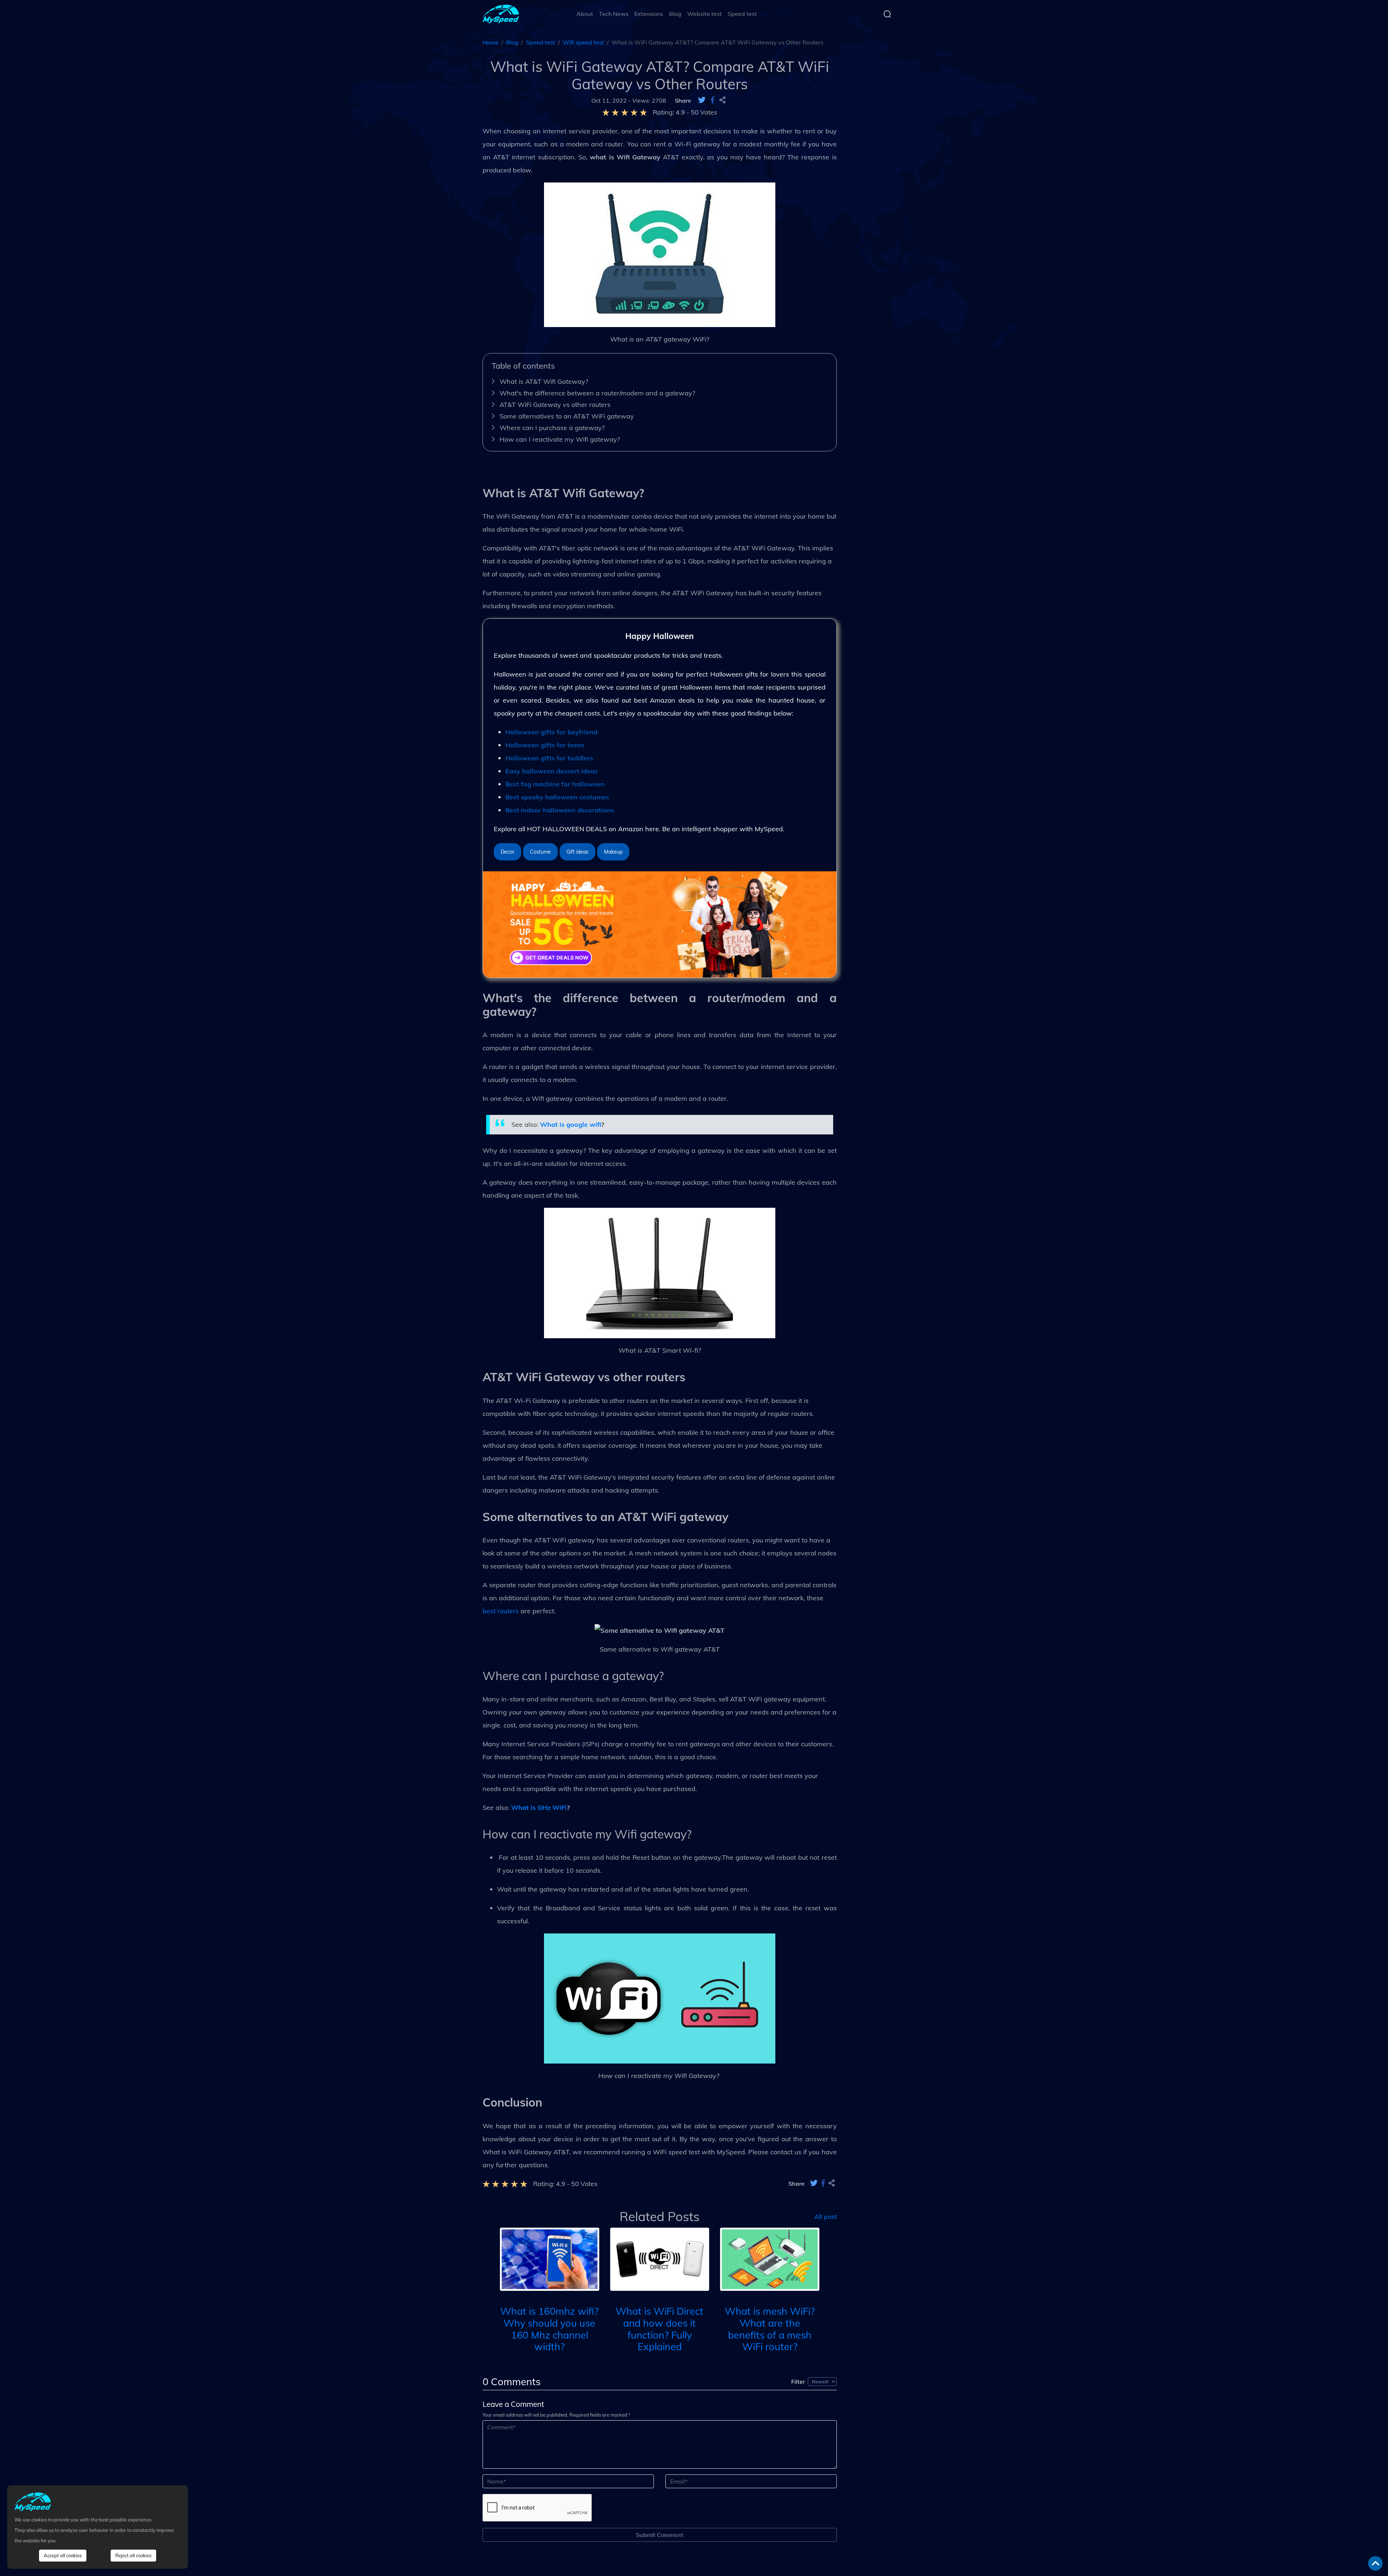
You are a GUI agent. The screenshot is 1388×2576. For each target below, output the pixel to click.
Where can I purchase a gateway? (552, 428)
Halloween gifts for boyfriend (551, 732)
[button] (489, 2267)
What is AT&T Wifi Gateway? (545, 381)
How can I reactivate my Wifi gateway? (560, 439)
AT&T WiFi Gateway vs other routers (555, 405)
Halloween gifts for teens (545, 745)
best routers (501, 1611)
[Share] (723, 100)
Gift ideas (577, 852)
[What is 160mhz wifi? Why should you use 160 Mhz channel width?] (550, 2259)
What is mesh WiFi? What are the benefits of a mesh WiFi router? (770, 2329)
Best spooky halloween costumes (557, 797)
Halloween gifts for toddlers (549, 758)
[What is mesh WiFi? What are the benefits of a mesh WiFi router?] (770, 2259)
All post (826, 2216)
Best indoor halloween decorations (560, 810)
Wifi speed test (583, 42)
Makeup (613, 852)
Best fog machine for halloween (555, 784)
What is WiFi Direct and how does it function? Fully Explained (659, 2329)
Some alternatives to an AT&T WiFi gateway (567, 416)
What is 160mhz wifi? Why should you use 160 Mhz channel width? (549, 2329)
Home (490, 42)
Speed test (742, 14)
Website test (704, 14)
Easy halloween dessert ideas (552, 771)
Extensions (649, 14)
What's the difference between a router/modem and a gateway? (597, 393)
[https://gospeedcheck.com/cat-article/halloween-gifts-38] (660, 924)
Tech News (614, 14)
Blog (675, 14)
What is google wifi (571, 1124)
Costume (540, 852)
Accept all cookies (63, 2555)
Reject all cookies (133, 2555)
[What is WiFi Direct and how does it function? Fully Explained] (660, 2259)
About (585, 14)
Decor (507, 852)
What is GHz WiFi (539, 1808)
